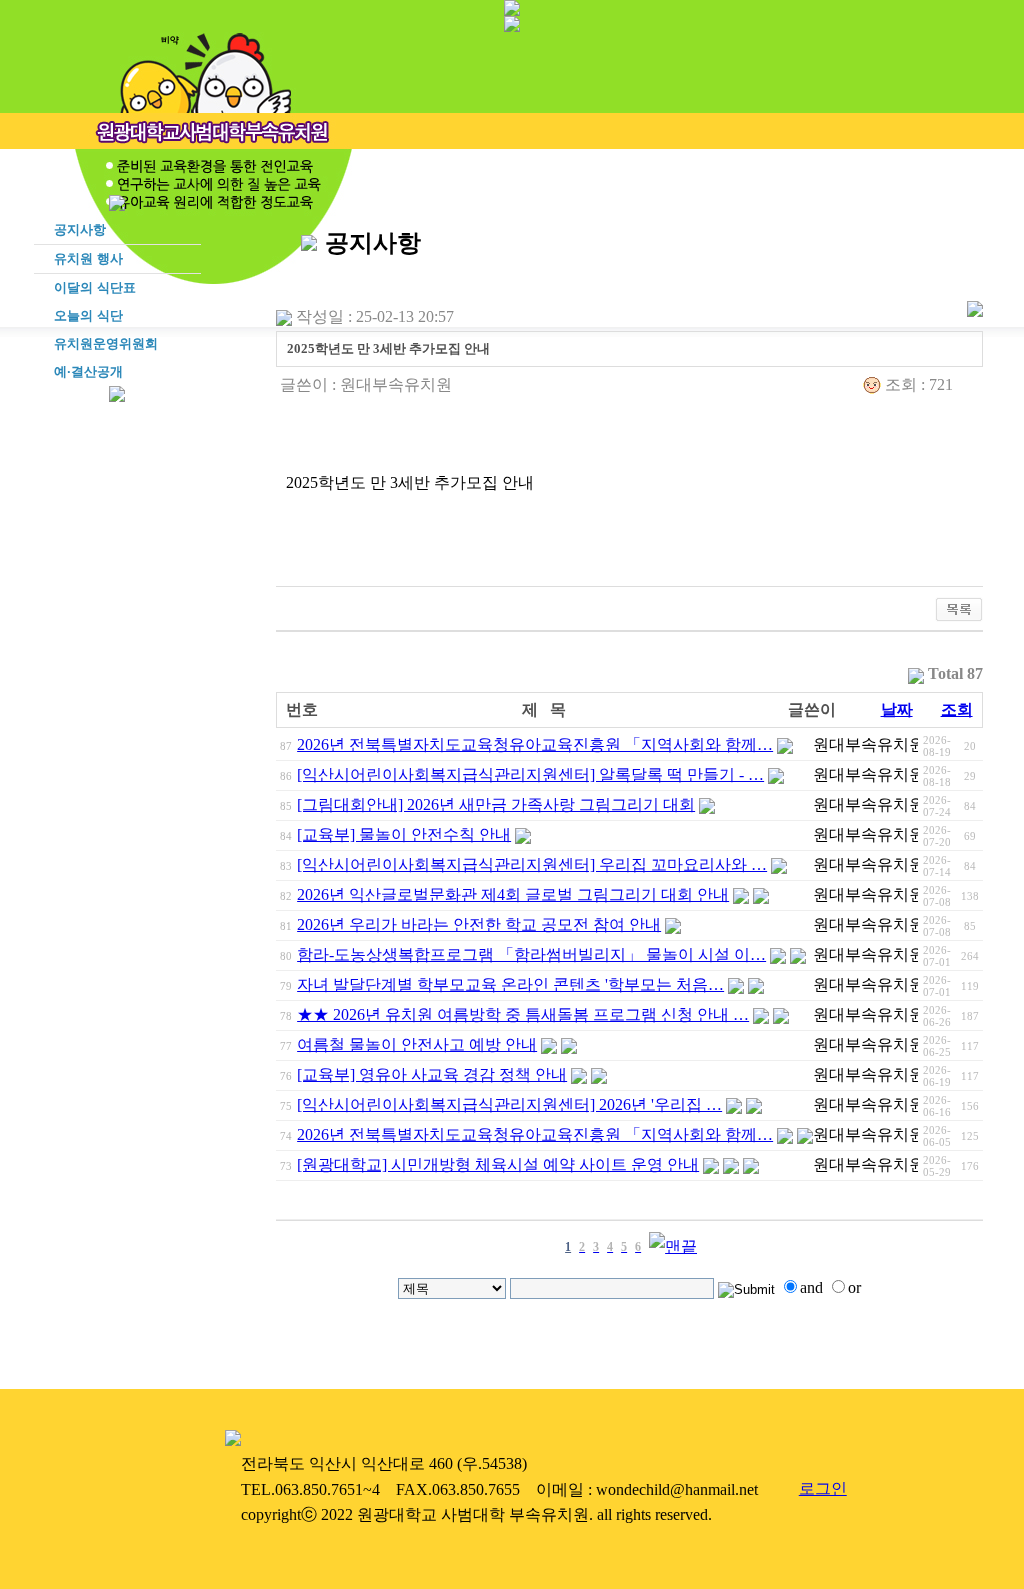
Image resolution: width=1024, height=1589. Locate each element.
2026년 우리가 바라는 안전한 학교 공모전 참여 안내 (479, 924)
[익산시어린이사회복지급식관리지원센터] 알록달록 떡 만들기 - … (530, 774)
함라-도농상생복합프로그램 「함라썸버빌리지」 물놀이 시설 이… (531, 954)
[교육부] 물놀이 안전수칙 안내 (404, 834)
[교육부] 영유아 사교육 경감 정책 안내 (432, 1074)
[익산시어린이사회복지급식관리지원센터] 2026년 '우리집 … (509, 1104)
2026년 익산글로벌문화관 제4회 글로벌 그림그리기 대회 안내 (513, 894)
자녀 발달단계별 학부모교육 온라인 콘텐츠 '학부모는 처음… (510, 984)
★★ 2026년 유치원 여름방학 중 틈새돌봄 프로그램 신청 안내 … (523, 1014)
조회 (957, 709)
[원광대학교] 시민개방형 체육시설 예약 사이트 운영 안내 (498, 1164)
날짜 (897, 709)
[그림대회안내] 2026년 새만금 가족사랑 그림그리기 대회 (496, 804)
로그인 (823, 1488)
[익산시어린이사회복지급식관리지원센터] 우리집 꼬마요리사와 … (532, 864)
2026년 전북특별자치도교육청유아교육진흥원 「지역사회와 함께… (535, 744)
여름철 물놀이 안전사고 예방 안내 (417, 1044)
